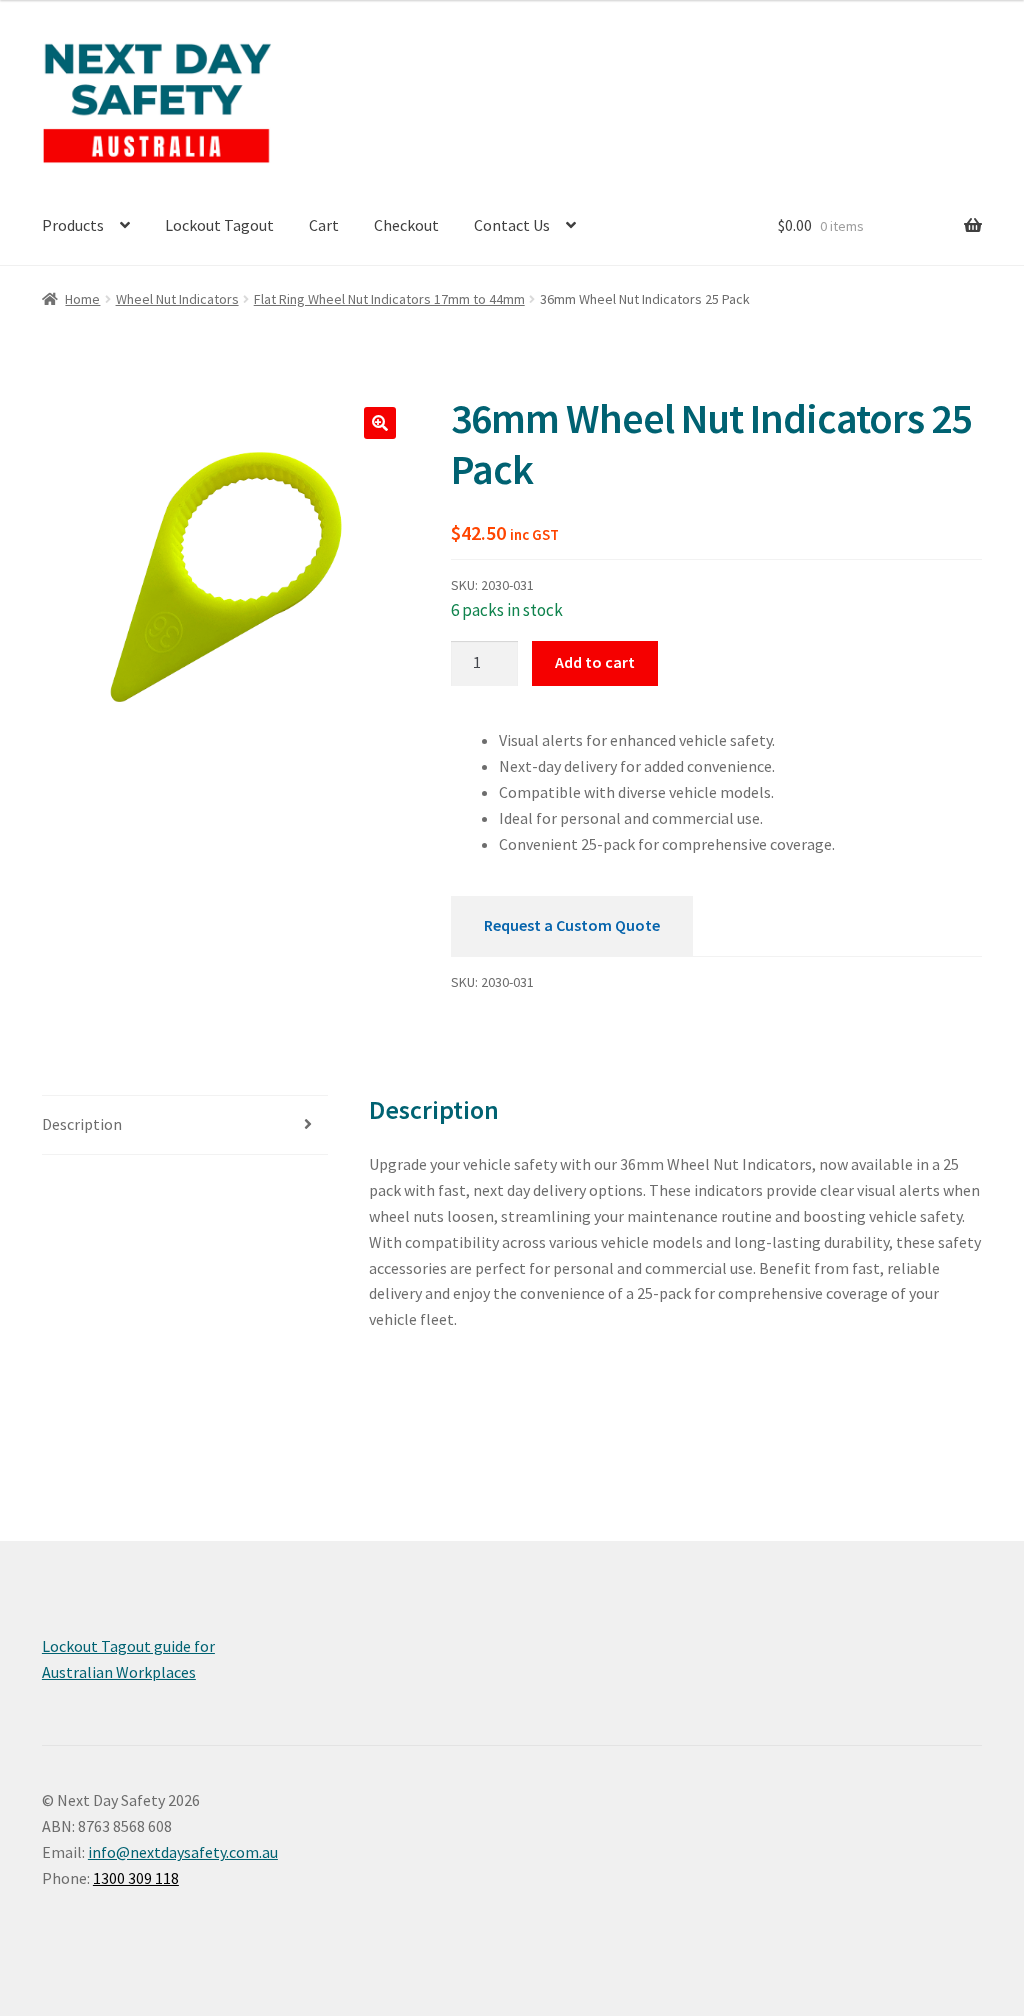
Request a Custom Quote (572, 925)
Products (73, 225)
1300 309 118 (136, 1878)
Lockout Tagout (219, 225)
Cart (324, 225)
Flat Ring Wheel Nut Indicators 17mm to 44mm (389, 299)
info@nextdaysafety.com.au (183, 1852)
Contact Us (512, 225)
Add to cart (595, 662)
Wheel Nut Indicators (177, 299)
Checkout (406, 225)
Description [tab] (82, 1124)
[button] (380, 423)
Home (82, 299)
